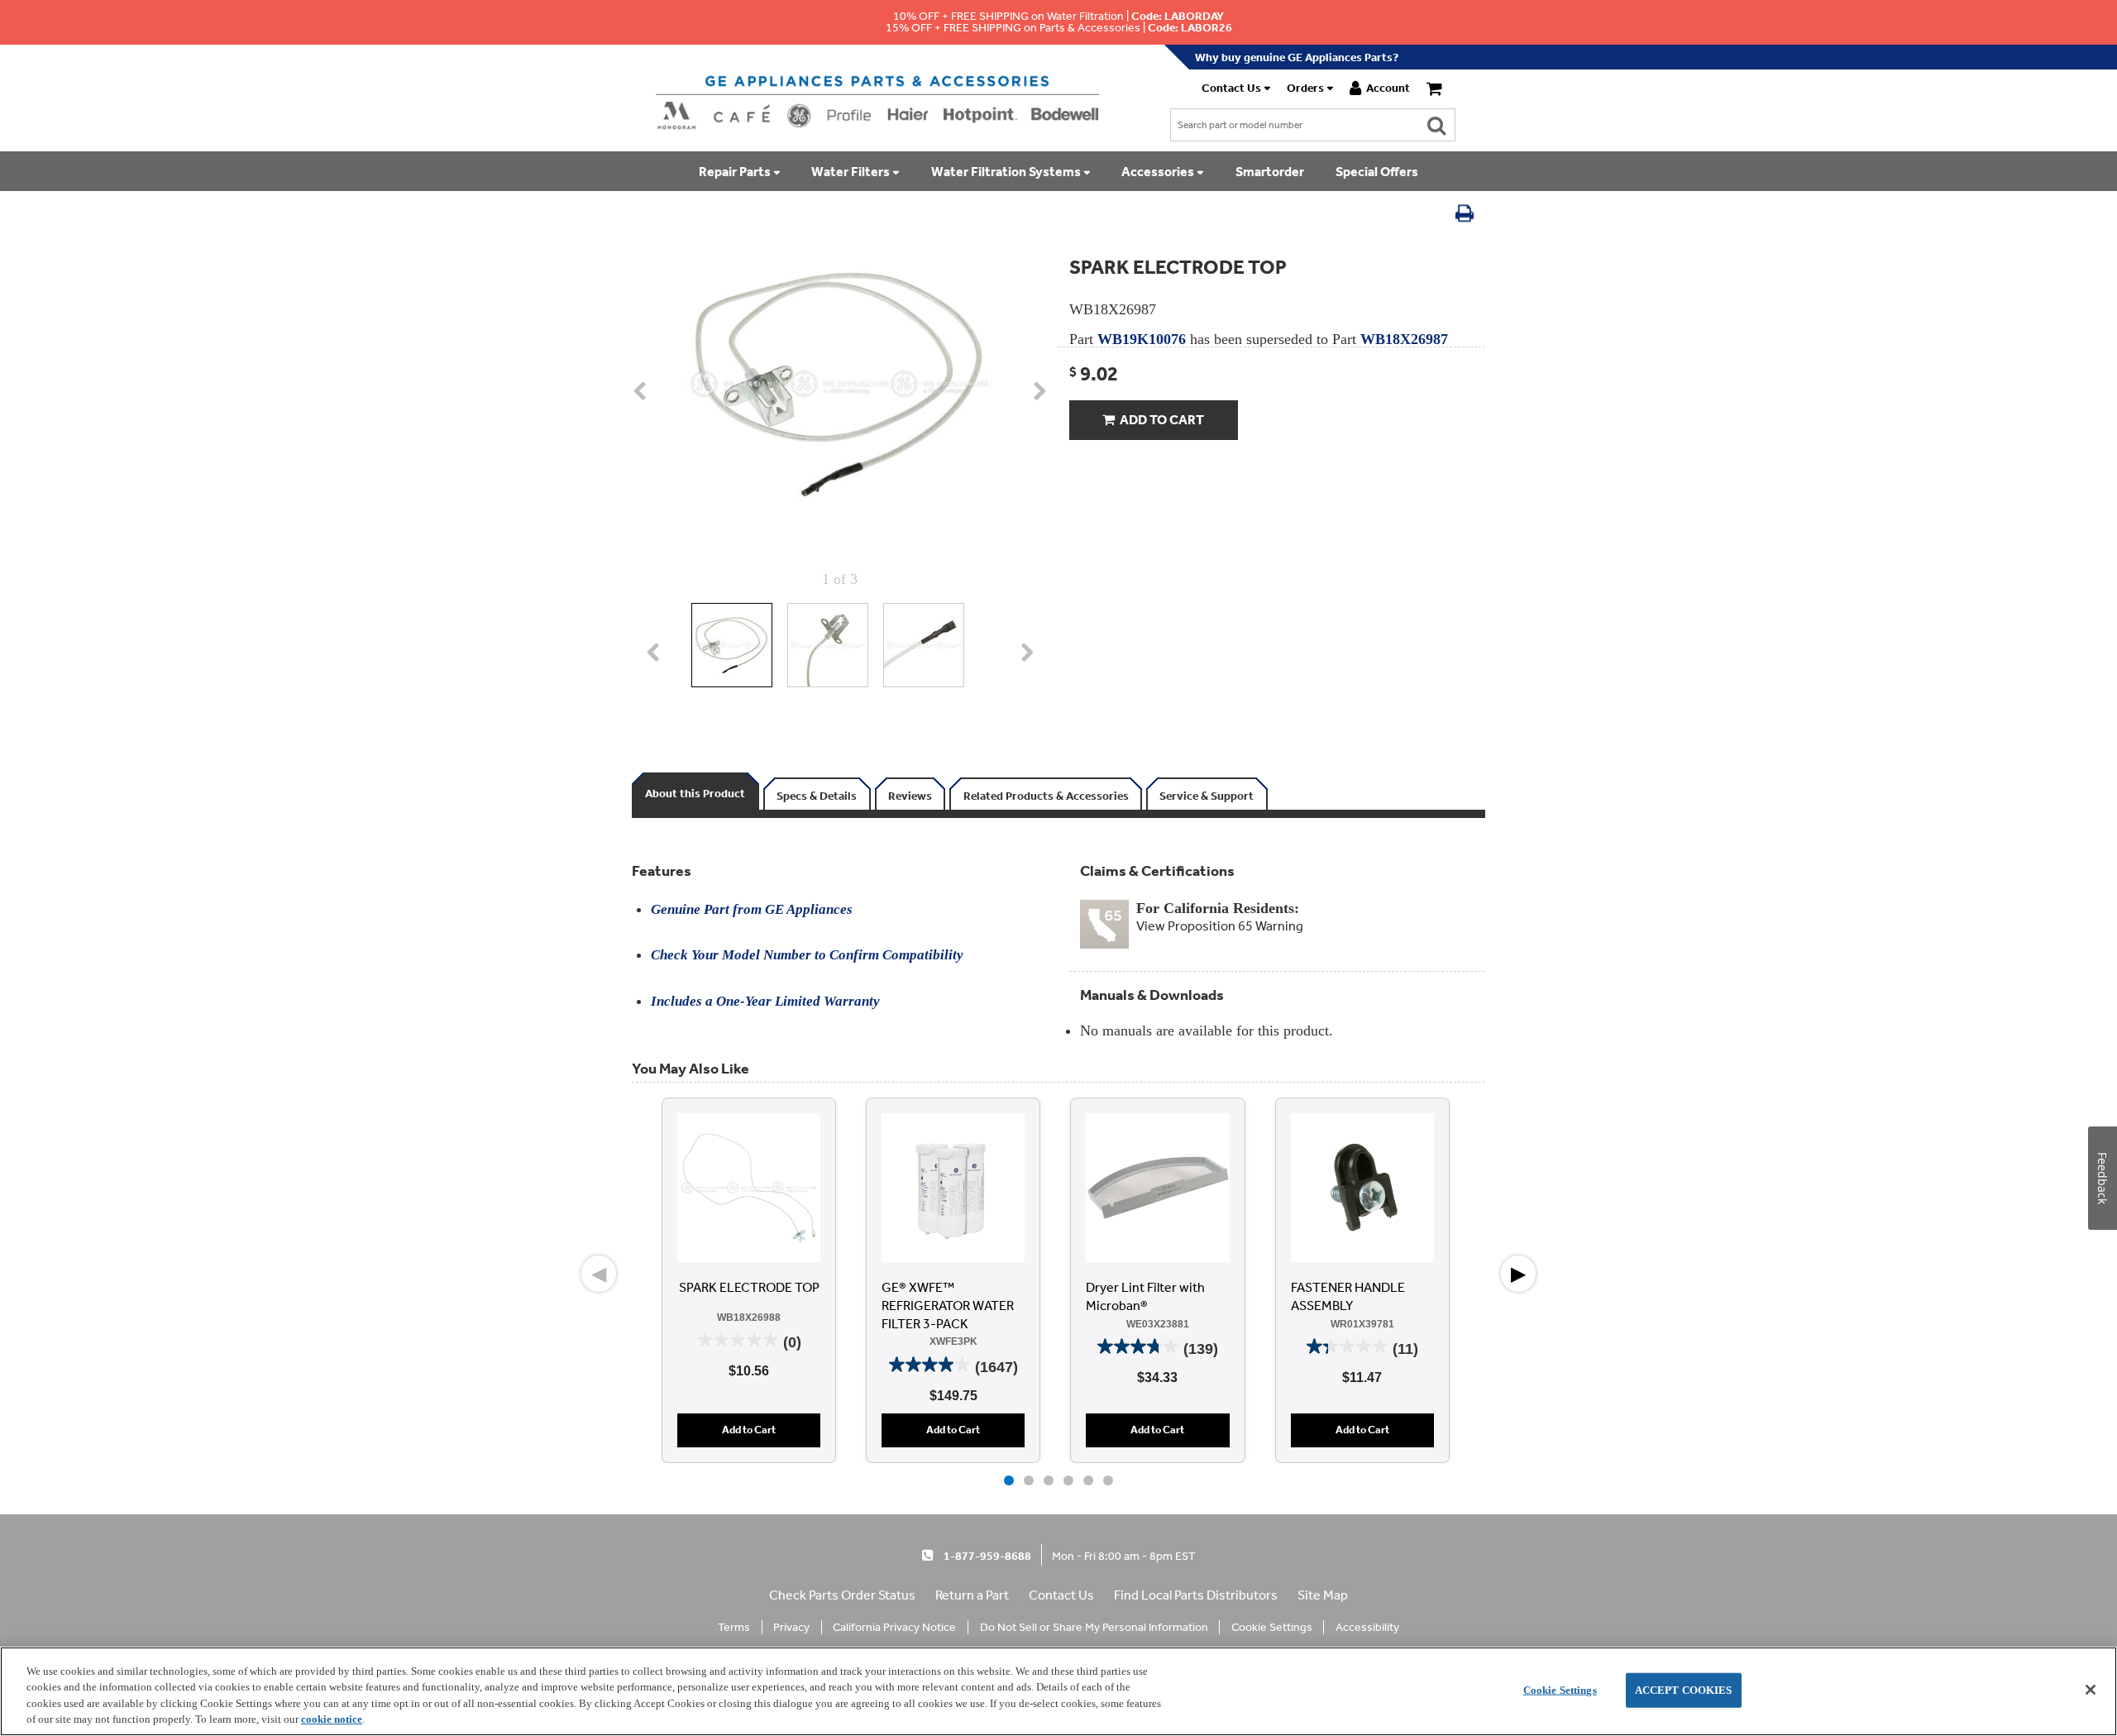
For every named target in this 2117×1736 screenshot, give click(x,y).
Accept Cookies (1684, 1690)
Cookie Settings (1560, 1690)
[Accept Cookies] (2091, 1690)
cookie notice (332, 1719)
